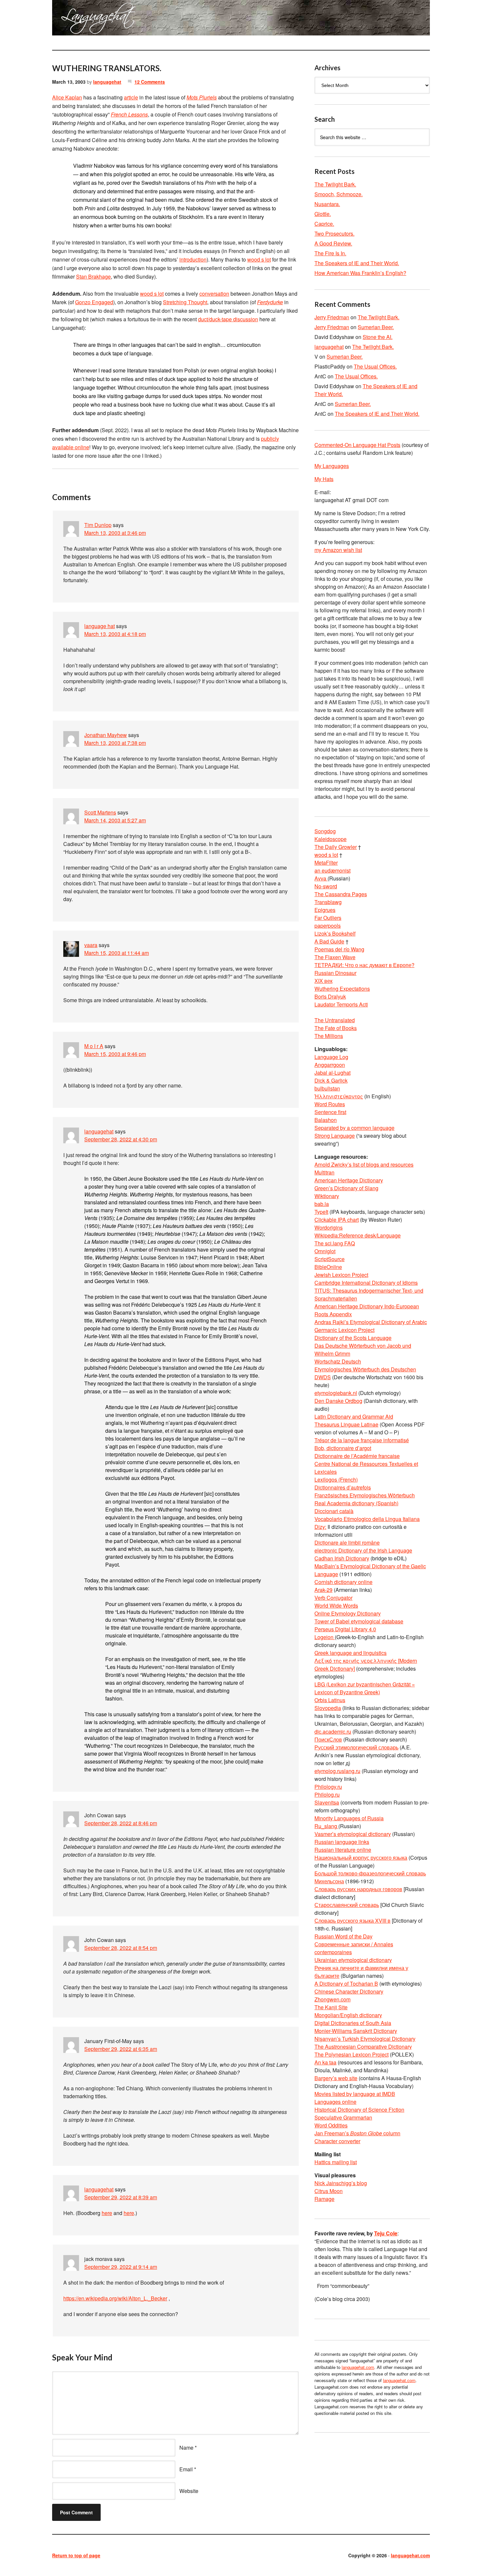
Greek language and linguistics (351, 1653)
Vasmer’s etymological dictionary (353, 1834)
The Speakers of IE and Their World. (357, 263)
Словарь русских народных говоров (358, 1889)
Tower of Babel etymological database (359, 1621)
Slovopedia (328, 1708)
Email (186, 2469)
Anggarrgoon (330, 1065)
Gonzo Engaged (94, 302)
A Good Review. (333, 243)
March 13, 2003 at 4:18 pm (115, 634)
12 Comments (150, 82)
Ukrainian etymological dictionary (353, 1960)
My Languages (332, 466)
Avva (321, 878)
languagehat (107, 82)
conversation (214, 294)
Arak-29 (323, 1590)
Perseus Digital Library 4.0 (345, 1629)
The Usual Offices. (375, 366)
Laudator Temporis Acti (341, 1004)
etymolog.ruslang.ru (337, 1771)
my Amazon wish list (338, 550)
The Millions (329, 1036)
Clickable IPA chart (337, 1220)
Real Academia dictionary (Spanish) (356, 1503)
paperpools (328, 926)
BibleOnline (328, 1267)
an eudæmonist (332, 870)
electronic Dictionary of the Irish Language (363, 1550)
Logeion (325, 1637)
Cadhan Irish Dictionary (342, 1558)
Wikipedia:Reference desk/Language (358, 1235)
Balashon (326, 1120)
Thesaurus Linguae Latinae (346, 1424)
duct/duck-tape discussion (228, 319)
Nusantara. (327, 204)
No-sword (326, 886)
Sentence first (330, 1112)
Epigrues (325, 910)
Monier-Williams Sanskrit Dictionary (356, 2031)
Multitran (324, 1172)
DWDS (323, 1377)
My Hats (324, 479)
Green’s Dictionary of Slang (346, 1188)
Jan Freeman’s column (357, 2133)
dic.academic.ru (333, 1731)
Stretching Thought (185, 302)
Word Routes (330, 1104)
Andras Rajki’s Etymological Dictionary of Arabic (371, 1322)
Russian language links (342, 1842)
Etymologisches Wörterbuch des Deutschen (365, 1369)
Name (186, 2448)
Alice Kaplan (67, 97)
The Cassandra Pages (341, 894)
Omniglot (325, 1251)
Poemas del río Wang (339, 949)
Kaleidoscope (331, 839)
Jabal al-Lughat (332, 1073)
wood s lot (259, 259)
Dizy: (320, 1527)
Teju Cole (386, 2233)
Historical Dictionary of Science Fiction (359, 2110)
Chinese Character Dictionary (349, 1991)
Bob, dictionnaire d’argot (343, 1448)
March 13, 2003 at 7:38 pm (115, 743)
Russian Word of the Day (343, 1936)
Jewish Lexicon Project (341, 1275)
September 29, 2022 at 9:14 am (121, 2267)
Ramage (324, 2199)
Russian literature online (343, 1850)
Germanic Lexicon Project (344, 1330)
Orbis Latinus (330, 1700)
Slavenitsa (327, 1802)
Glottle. (323, 214)
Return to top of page (76, 2555)
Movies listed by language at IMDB (355, 2094)
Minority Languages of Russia (349, 1818)
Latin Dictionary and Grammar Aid (354, 1416)
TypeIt (321, 1212)
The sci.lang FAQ (335, 1243)
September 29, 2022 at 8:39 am (121, 2197)
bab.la (322, 1204)
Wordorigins (329, 1227)
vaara (91, 945)
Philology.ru (328, 1787)
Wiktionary (327, 1196)
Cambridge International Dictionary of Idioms (366, 1283)
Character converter (337, 2141)
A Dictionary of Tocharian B (346, 1984)
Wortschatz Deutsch (338, 1361)
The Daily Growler (336, 847)
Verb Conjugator (333, 1598)
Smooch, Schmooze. (339, 194)
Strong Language (335, 1136)
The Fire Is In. (330, 253)
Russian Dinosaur (335, 973)
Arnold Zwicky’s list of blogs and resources (364, 1164)
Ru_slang (326, 1826)
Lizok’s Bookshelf (335, 933)
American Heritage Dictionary (349, 1180)
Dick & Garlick (331, 1080)
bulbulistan (327, 1088)
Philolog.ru (327, 1795)
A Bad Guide (329, 941)
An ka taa (325, 2062)
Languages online (335, 2102)
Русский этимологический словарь (356, 1747)
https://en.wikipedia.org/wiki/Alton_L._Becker (115, 2298)
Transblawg (328, 902)
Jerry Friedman (332, 317)
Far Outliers (328, 918)
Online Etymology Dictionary (348, 1613)
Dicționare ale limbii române (347, 1542)
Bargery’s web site (336, 2078)
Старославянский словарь (347, 1905)
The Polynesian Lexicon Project (351, 2054)
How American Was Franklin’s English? (360, 273)
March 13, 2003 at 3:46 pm (115, 533)
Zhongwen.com (332, 1999)
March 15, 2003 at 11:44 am (117, 953)
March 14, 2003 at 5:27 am (115, 820)
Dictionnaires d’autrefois (343, 1487)
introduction (193, 259)
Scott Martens (100, 812)
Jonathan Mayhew (106, 735)
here (107, 2213)
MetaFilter (326, 863)
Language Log (331, 1057)
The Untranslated (335, 1020)
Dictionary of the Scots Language (353, 1338)
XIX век (323, 981)
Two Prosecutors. (334, 233)
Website (189, 2491)
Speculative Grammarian (343, 2117)
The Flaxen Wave (335, 957)
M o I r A (94, 1046)
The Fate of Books (336, 1028)
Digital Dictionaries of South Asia (353, 2023)
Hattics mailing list (336, 2162)
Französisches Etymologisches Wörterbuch (365, 1495)
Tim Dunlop (98, 525)
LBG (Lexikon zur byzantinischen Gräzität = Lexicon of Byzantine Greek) (365, 1688)
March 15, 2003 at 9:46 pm (115, 1054)
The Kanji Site (331, 2007)
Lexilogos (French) (336, 1479)
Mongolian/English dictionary (348, 2015)
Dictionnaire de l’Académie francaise (357, 1456)
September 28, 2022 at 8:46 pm (121, 1823)
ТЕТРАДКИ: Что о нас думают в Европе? (364, 965)
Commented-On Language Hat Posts (357, 445)
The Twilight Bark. (335, 184)
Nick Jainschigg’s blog (341, 2183)
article (131, 97)
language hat (100, 626)
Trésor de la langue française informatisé (362, 1440)
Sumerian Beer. (376, 327)
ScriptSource (330, 1259)
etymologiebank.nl (336, 1393)
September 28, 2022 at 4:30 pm (121, 1139)
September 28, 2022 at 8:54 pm (121, 1948)
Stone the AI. (378, 337)
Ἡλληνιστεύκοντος (339, 1096)
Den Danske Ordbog (338, 1401)
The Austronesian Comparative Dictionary (363, 2047)
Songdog (325, 831)
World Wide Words (336, 1605)
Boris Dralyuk (330, 996)
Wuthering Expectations (342, 989)
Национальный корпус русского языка (361, 1858)
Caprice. (324, 224)
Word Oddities (331, 2125)
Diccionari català (334, 1511)
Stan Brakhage (93, 276)
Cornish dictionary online (343, 1582)
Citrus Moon (329, 2191)
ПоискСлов (328, 1739)
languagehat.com (76, 20)
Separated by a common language (354, 1128)
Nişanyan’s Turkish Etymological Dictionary (365, 2039)
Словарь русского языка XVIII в (352, 1921)
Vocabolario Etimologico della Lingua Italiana (367, 1519)
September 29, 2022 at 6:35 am (121, 2049)
